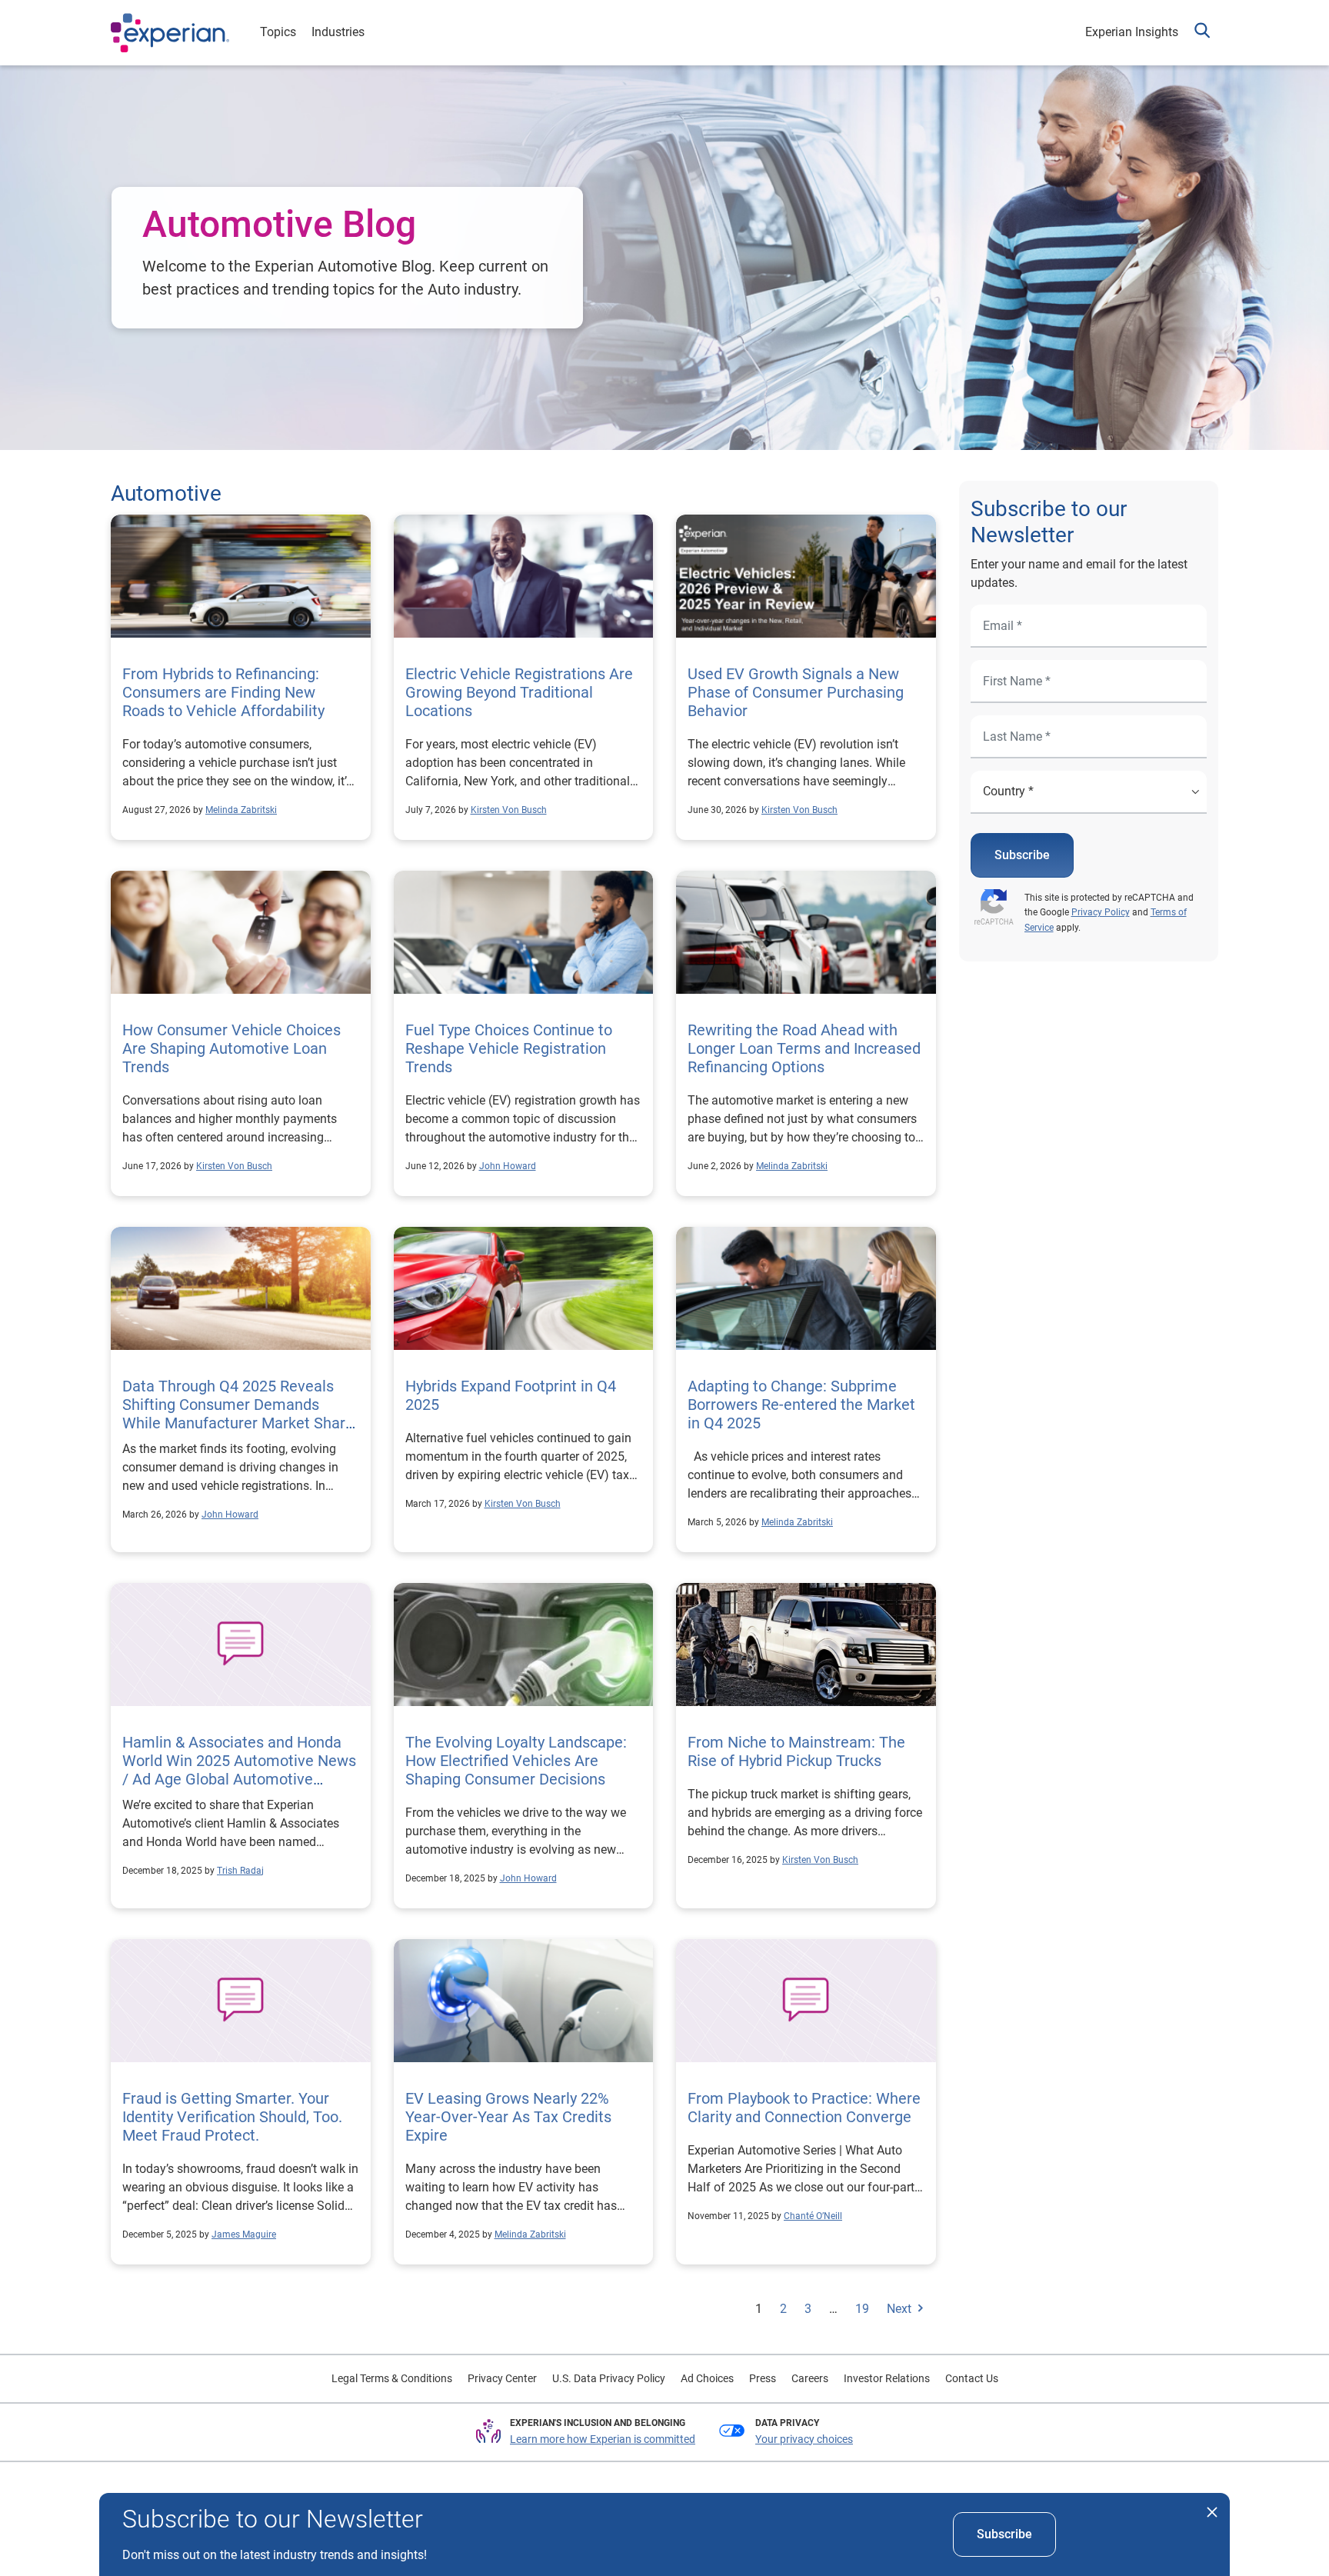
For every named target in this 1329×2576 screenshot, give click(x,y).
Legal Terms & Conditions (392, 2378)
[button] (1202, 33)
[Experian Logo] (170, 33)
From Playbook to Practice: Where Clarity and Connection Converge (804, 2108)
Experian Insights (1132, 32)
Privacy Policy (1101, 912)
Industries (338, 32)
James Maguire (244, 2234)
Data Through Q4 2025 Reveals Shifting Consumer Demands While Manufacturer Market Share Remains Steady (238, 1414)
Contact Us (972, 2378)
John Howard (508, 1166)
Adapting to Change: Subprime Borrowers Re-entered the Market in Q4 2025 (801, 1405)
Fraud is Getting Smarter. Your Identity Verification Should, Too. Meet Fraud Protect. (232, 2117)
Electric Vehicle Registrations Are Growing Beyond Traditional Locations (519, 692)
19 (862, 2309)
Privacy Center (502, 2378)
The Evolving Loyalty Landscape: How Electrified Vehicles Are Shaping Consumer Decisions (516, 1761)
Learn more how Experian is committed (603, 2439)
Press (763, 2378)
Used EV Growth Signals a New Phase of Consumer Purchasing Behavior (796, 692)
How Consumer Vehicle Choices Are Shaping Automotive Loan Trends (231, 1048)
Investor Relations (887, 2378)
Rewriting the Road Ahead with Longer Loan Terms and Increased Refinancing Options (804, 1048)
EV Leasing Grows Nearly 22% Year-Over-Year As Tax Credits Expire (508, 2117)
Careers (810, 2378)
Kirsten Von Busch (509, 810)
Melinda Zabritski (241, 810)
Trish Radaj (240, 1871)
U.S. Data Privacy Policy (609, 2378)
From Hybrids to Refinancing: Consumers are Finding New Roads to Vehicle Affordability (223, 692)
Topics (278, 32)
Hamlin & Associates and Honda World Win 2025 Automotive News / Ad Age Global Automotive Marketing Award (239, 1770)
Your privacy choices (804, 2439)
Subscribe (1022, 855)
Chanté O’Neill (813, 2216)
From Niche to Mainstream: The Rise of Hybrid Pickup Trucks (796, 1751)
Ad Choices (707, 2378)
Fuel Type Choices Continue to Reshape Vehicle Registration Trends (509, 1048)
